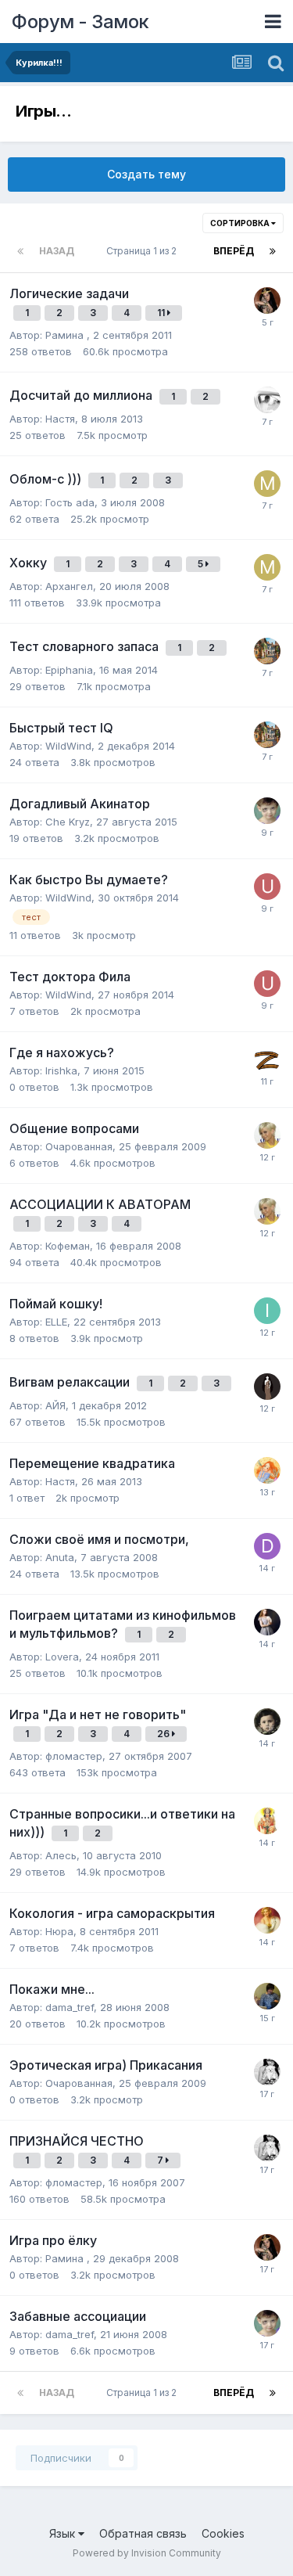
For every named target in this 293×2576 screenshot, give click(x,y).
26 (164, 1734)
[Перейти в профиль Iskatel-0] (267, 1311)
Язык (64, 2533)
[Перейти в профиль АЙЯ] (267, 1470)
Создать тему (146, 174)
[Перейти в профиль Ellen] (267, 651)
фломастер (74, 1756)
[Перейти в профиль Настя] (267, 1387)
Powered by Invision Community (147, 2553)
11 (162, 313)
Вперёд (234, 251)
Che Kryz (68, 822)
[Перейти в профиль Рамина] (267, 300)
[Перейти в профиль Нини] (267, 1135)
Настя (60, 419)
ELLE (56, 1322)
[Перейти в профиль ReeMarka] (267, 1996)
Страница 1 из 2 (144, 251)
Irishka (61, 1070)
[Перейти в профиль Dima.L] (267, 1546)
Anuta (60, 1557)
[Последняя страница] (273, 251)
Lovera (62, 1657)
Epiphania (69, 670)
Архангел (69, 586)
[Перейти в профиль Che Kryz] (267, 811)
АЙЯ (55, 1405)
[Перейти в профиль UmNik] (267, 887)
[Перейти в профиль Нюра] (267, 1920)
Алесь (61, 1855)
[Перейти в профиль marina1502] (267, 484)
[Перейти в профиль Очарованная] (267, 2072)
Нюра (59, 1931)
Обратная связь (143, 2533)
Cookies (223, 2533)
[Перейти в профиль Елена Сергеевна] (267, 1622)
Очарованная (79, 1146)
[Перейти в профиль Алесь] (267, 1821)
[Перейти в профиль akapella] (267, 400)
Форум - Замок (80, 22)
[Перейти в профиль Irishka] (267, 1060)
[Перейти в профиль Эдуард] (267, 1722)
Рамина (66, 335)
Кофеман (68, 1246)
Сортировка (241, 223)
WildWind (68, 746)
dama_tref (70, 2007)
